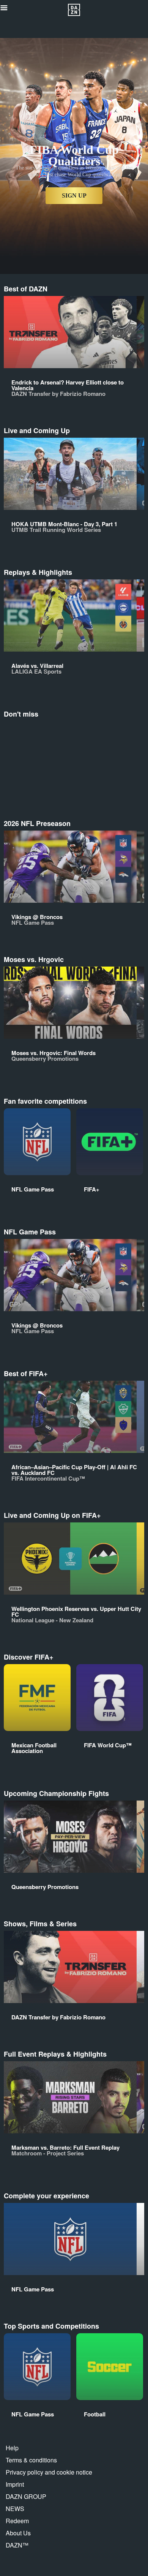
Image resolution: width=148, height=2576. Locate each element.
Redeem (17, 2521)
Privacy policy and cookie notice (49, 2472)
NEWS (15, 2509)
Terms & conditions (31, 2460)
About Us (18, 2533)
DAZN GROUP (26, 2496)
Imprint (15, 2484)
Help (12, 2448)
